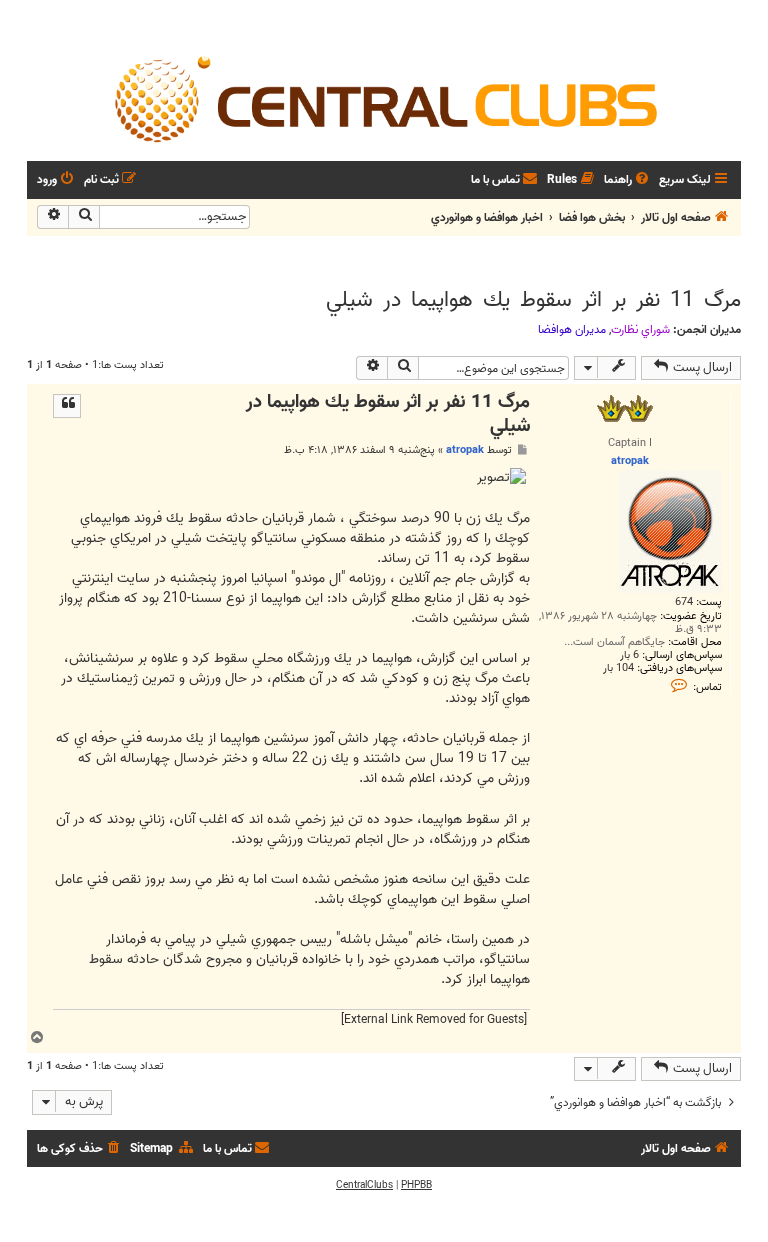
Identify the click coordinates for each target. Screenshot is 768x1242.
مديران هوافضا (572, 330)
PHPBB (416, 1185)
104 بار (618, 668)
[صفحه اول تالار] (384, 98)
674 (684, 602)
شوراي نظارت (640, 330)
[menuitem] (628, 180)
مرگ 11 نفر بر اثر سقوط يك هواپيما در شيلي (533, 300)
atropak (465, 450)
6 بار (629, 655)
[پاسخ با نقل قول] (67, 406)
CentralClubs (364, 1185)
